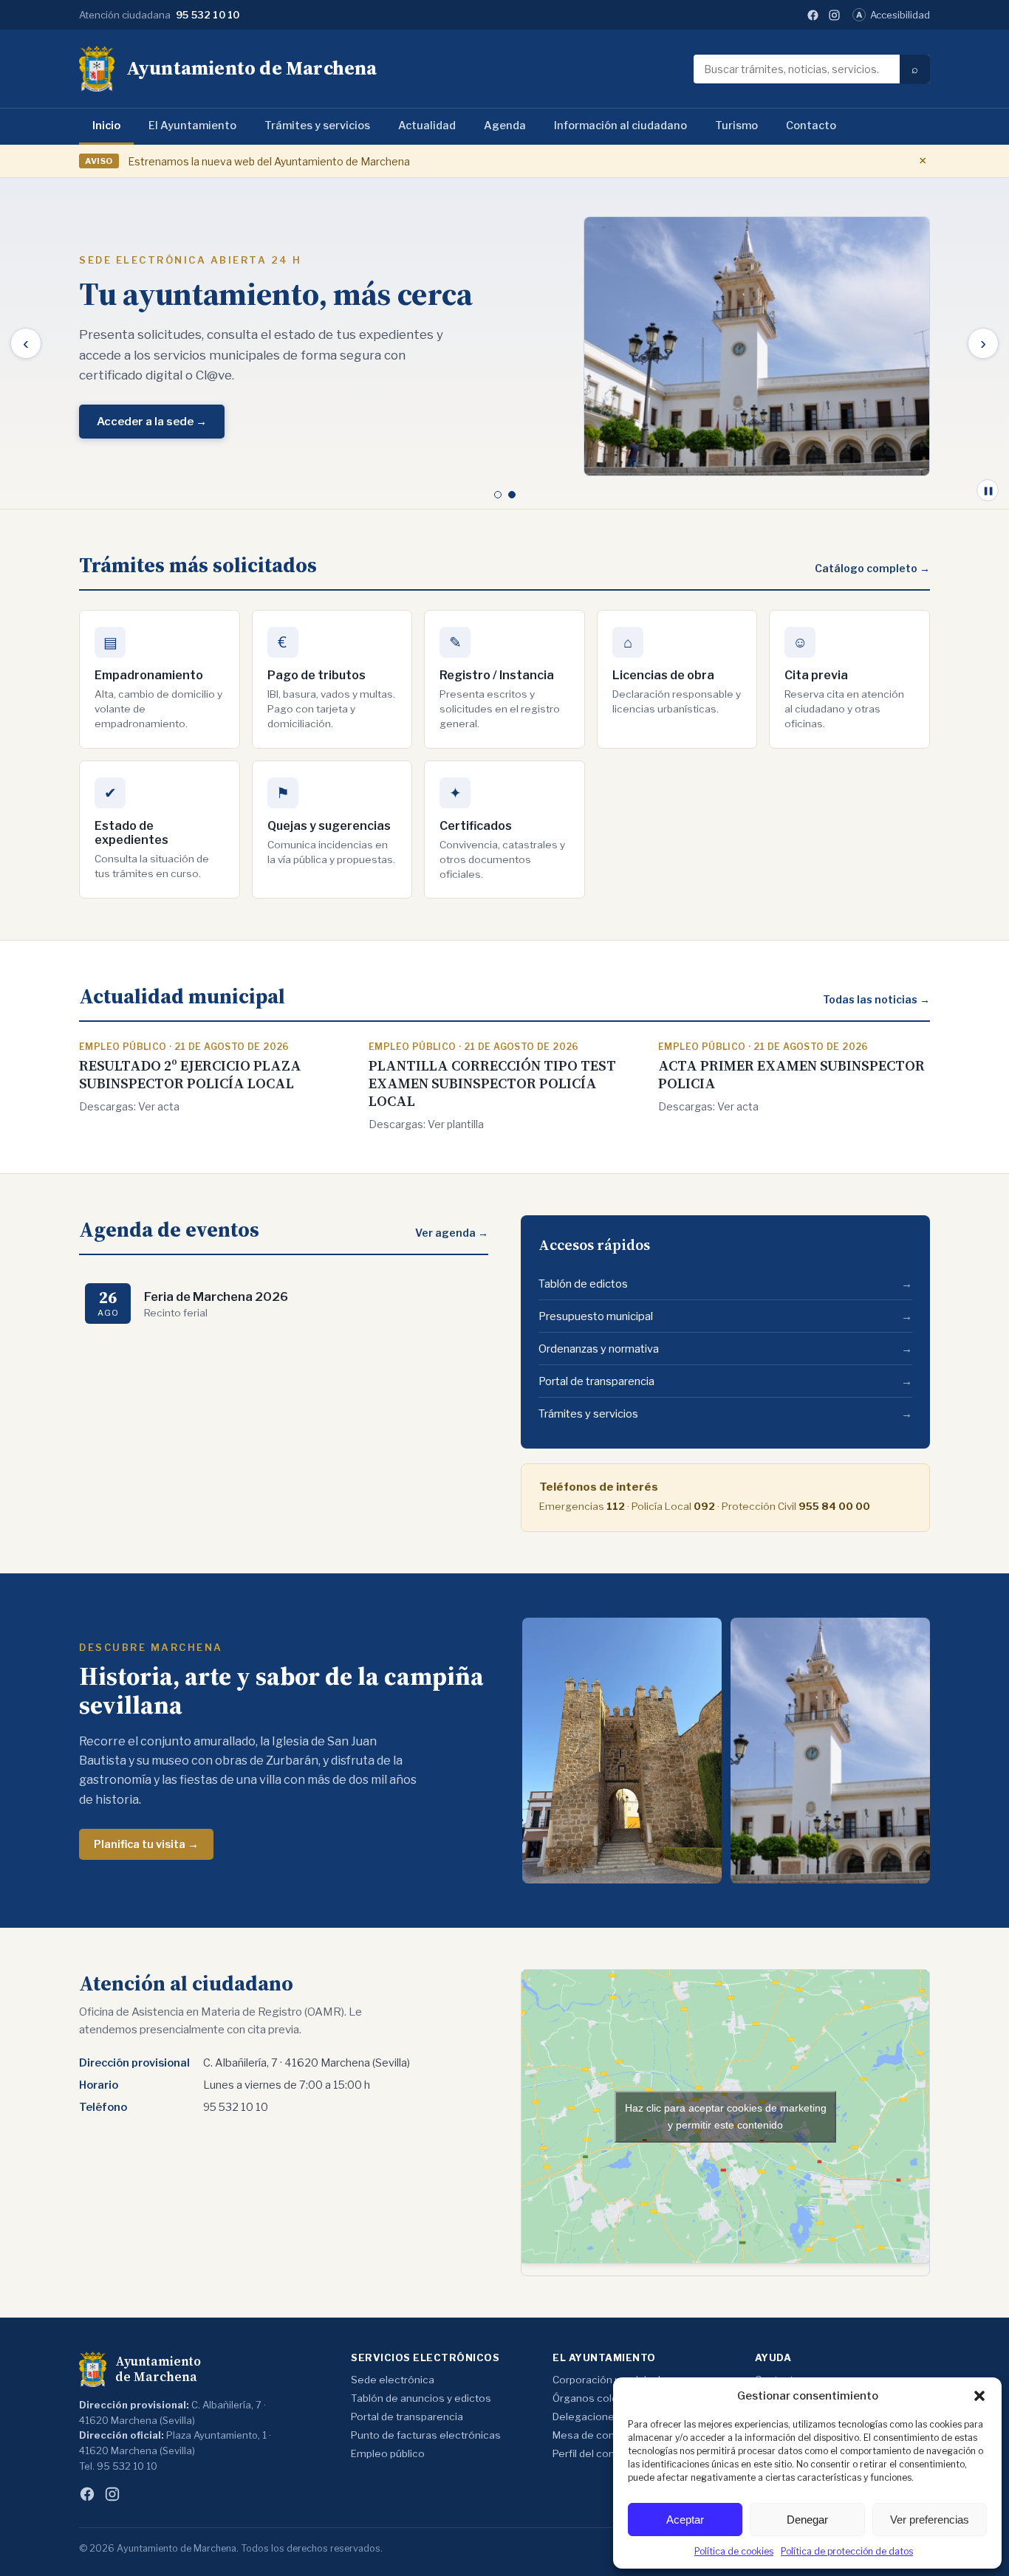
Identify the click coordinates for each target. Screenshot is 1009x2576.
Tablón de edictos (725, 1284)
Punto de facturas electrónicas (426, 2435)
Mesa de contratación (605, 2435)
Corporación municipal (606, 2380)
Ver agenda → (452, 1233)
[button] (979, 2396)
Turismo (736, 126)
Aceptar (685, 2520)
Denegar (807, 2520)
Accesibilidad (893, 15)
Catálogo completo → (872, 568)
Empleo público (388, 2453)
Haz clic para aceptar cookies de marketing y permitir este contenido (726, 2116)
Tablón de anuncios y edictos (421, 2398)
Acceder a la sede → (152, 422)
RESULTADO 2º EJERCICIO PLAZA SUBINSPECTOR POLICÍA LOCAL (190, 1074)
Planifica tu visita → (146, 1844)
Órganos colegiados (602, 2398)
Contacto (811, 126)
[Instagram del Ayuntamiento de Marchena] (834, 15)
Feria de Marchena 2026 (216, 1296)
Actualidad (427, 126)
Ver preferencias (930, 2520)
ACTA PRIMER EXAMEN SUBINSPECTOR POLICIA (791, 1074)
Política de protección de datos (847, 2551)
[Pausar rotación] (988, 490)
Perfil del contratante (603, 2453)
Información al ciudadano (620, 126)
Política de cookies (734, 2551)
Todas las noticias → (876, 999)
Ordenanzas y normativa (725, 1349)
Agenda (505, 126)
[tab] (498, 495)
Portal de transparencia (725, 1381)
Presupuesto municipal (725, 1316)
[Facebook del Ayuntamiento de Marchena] (813, 15)
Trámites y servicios (317, 126)
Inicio (106, 126)
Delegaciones (586, 2417)
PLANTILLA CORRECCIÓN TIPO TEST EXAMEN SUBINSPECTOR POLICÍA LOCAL (492, 1083)
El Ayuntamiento (192, 126)
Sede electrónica (393, 2380)
